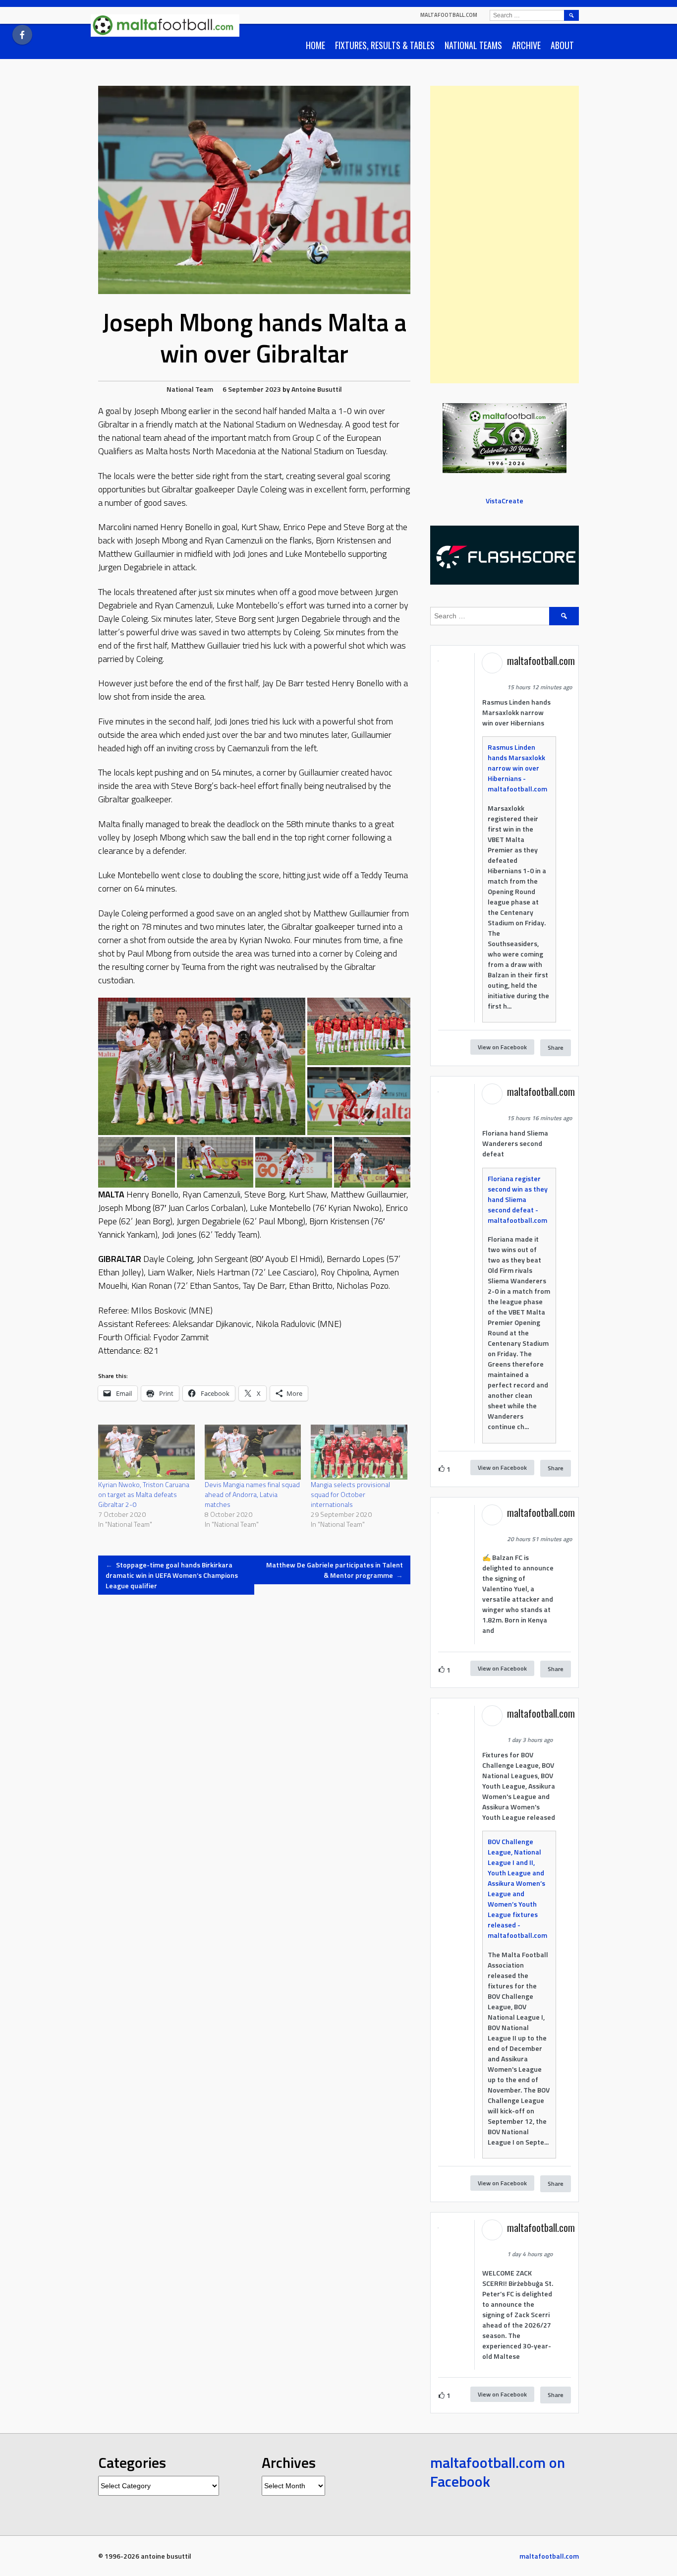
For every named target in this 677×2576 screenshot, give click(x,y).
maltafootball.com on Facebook (498, 2472)
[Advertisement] (505, 235)
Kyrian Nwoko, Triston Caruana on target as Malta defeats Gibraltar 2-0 (144, 1494)
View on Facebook (502, 1047)
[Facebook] (22, 35)
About (562, 45)
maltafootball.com (449, 15)
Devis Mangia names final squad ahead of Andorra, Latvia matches (252, 1494)
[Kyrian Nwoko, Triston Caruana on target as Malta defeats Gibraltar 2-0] (146, 1452)
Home (315, 45)
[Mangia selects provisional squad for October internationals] (359, 1452)
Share (556, 1048)
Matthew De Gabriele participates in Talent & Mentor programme (335, 1570)
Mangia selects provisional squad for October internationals (350, 1494)
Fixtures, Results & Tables (385, 45)
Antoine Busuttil (317, 389)
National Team (190, 389)
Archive (526, 45)
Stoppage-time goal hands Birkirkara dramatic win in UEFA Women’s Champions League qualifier (172, 1575)
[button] (202, 1066)
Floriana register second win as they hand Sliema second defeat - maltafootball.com (518, 1199)
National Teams (473, 45)
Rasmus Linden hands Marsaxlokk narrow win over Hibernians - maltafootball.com (517, 768)
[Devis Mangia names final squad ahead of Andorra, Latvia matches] (253, 1452)
